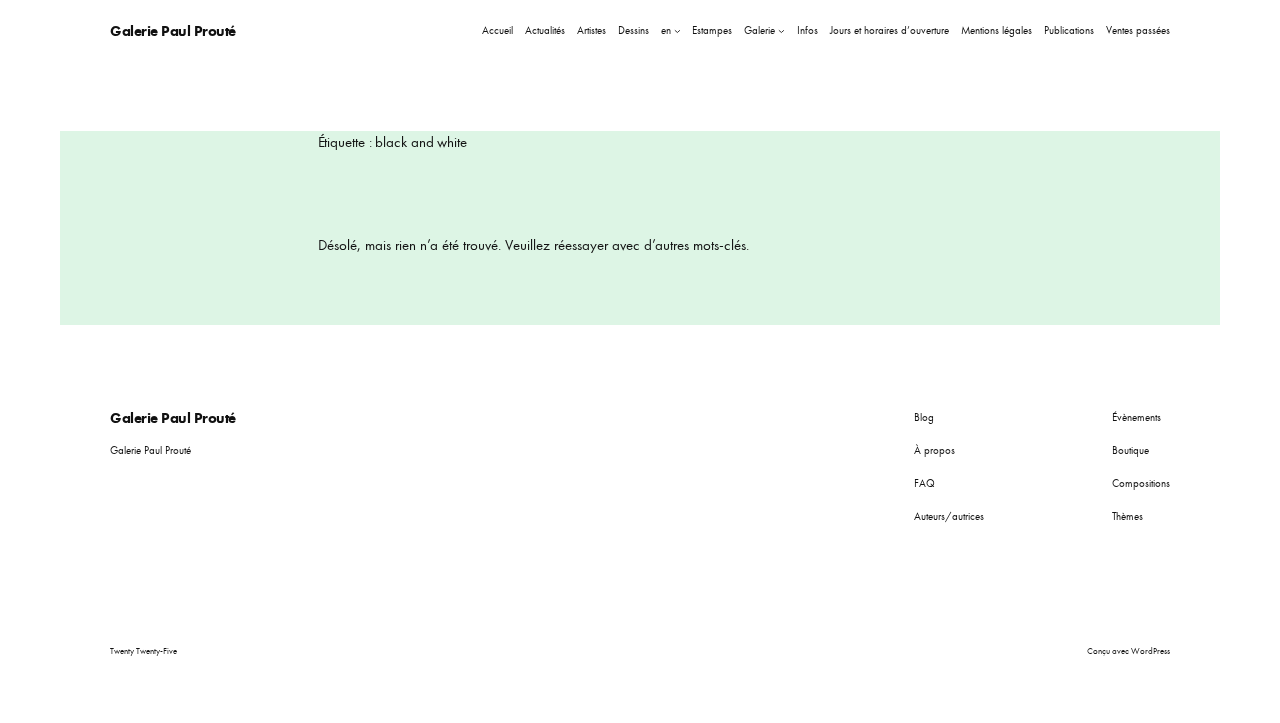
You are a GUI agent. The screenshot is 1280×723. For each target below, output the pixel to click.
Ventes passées (1138, 30)
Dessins (633, 30)
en (666, 30)
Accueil (497, 30)
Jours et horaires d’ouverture (889, 30)
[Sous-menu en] (677, 30)
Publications (1069, 30)
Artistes (591, 30)
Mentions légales (996, 30)
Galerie (759, 30)
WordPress (1150, 651)
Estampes (712, 30)
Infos (807, 30)
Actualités (545, 30)
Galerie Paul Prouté (173, 30)
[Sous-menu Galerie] (781, 30)
